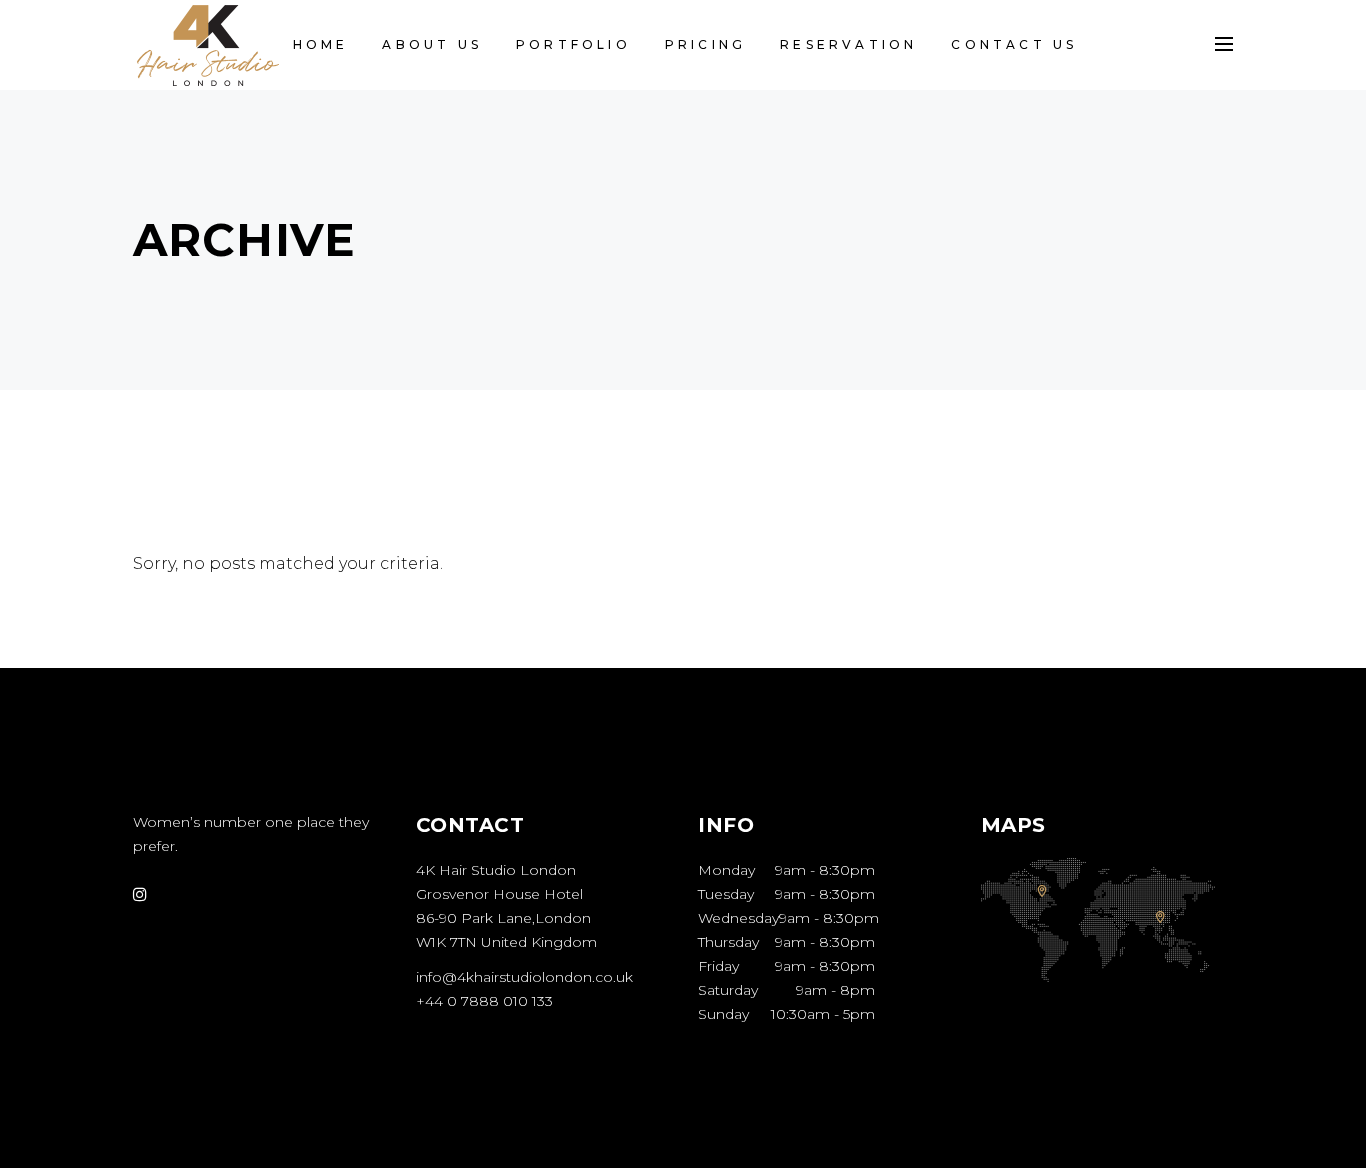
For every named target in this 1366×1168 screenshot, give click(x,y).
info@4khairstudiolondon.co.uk (524, 977)
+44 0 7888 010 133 (484, 1001)
